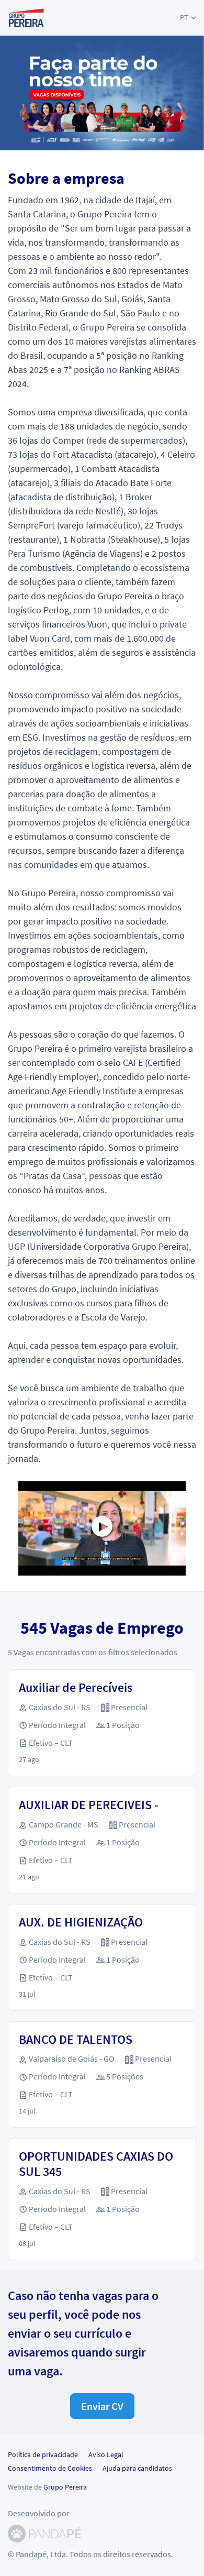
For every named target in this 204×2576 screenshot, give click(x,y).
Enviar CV (102, 2406)
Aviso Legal (106, 2454)
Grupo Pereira (65, 2487)
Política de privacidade (43, 2454)
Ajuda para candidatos (137, 2468)
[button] (188, 18)
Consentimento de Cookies (50, 2468)
